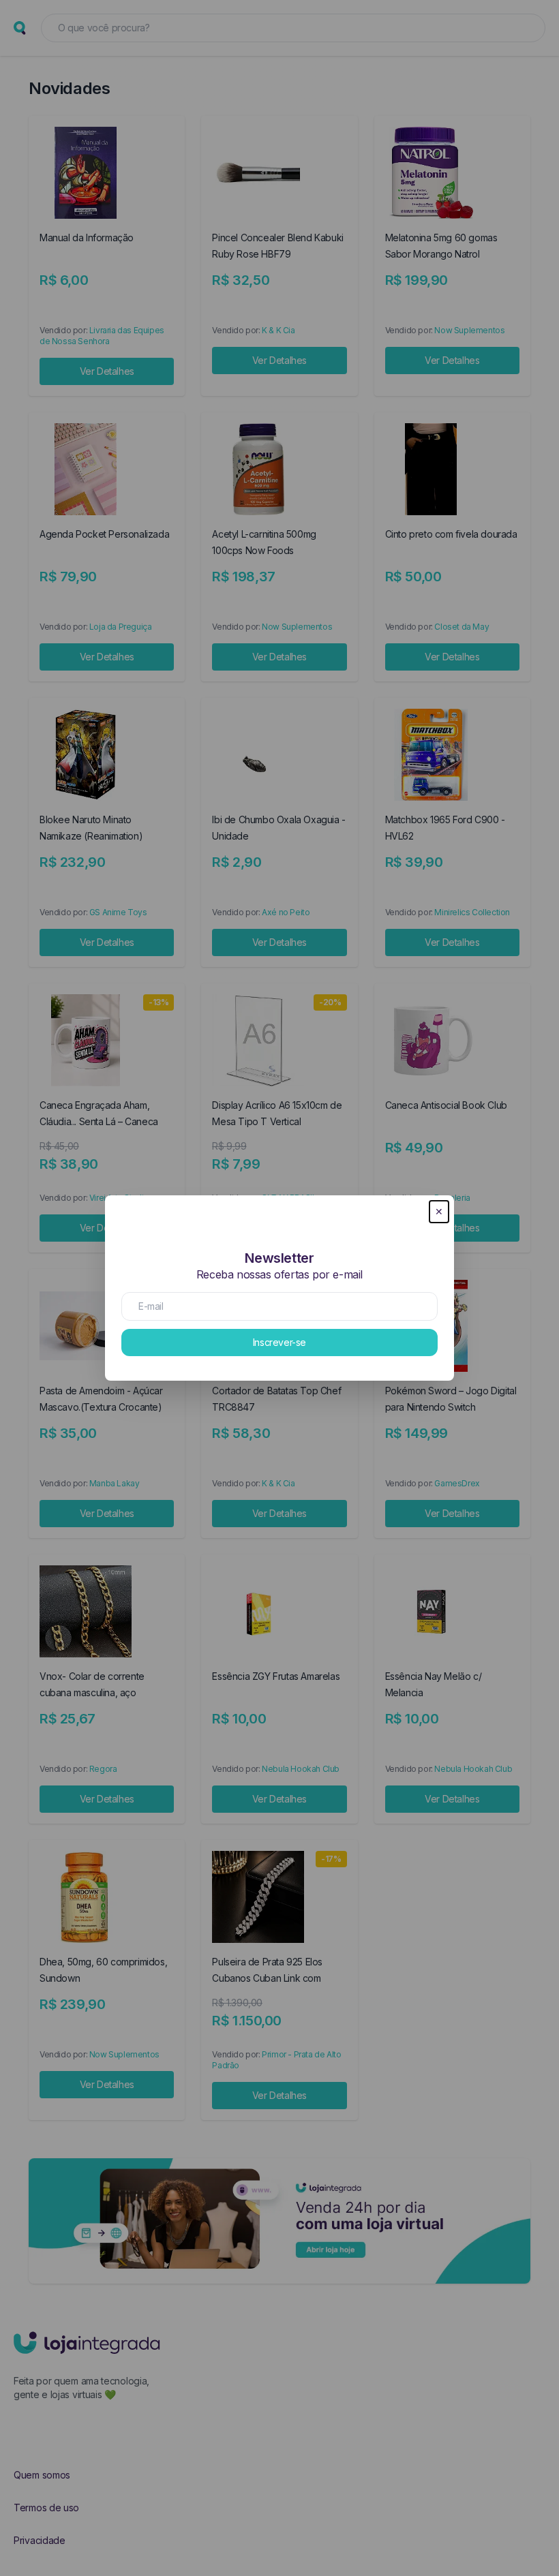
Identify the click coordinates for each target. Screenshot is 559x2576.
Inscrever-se (279, 1342)
